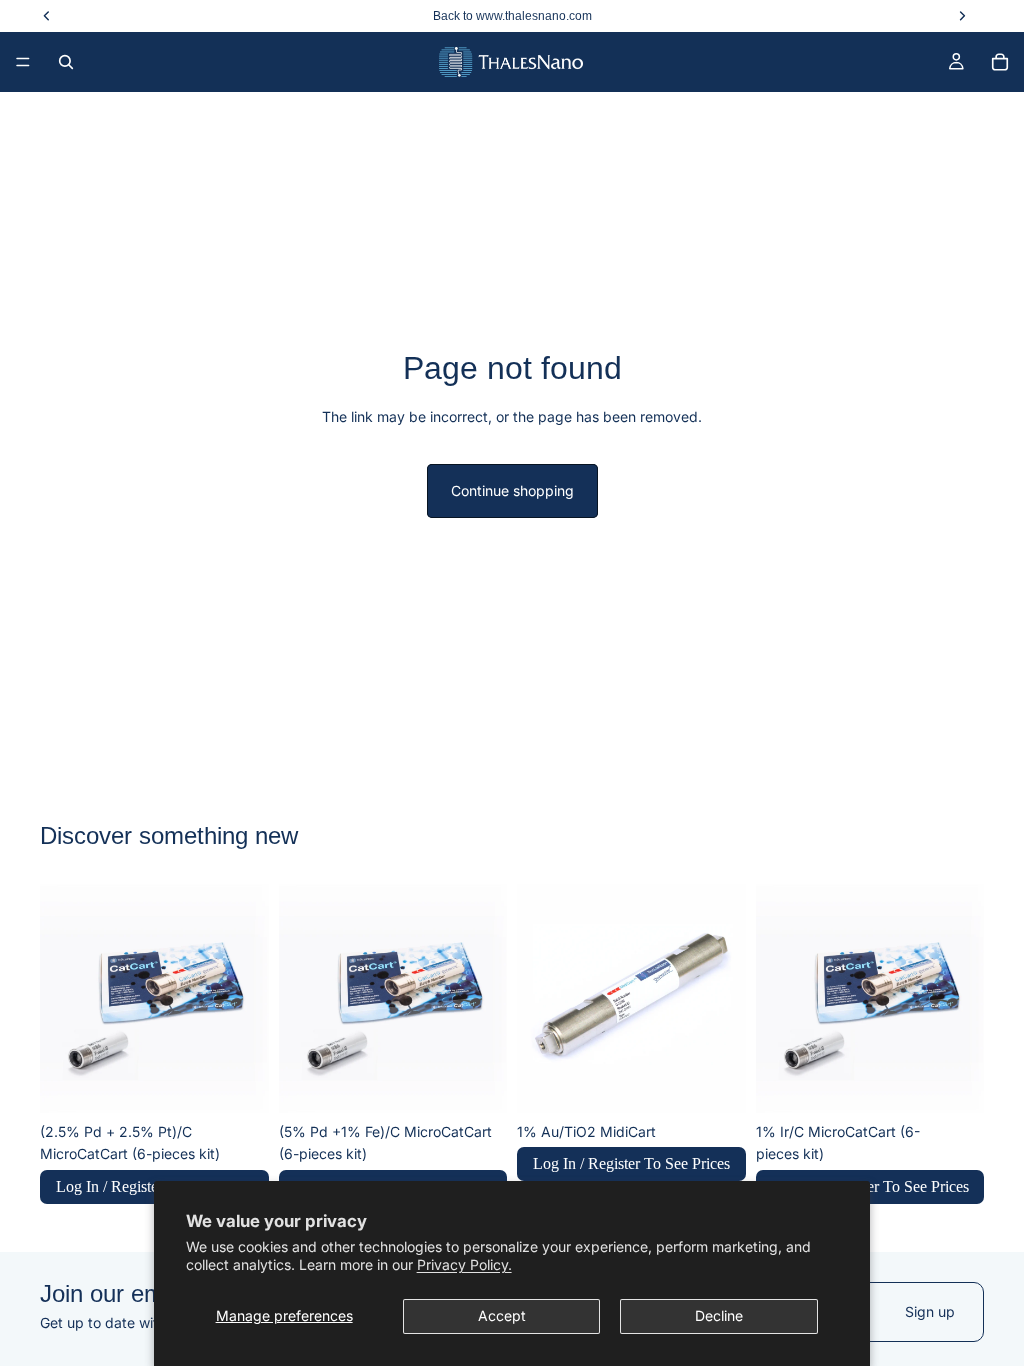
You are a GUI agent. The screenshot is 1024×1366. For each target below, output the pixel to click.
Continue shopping (512, 490)
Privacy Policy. (464, 1264)
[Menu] (23, 62)
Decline (719, 1315)
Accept (502, 1315)
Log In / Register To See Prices (631, 1163)
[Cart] (1000, 62)
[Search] (66, 62)
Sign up (930, 1311)
